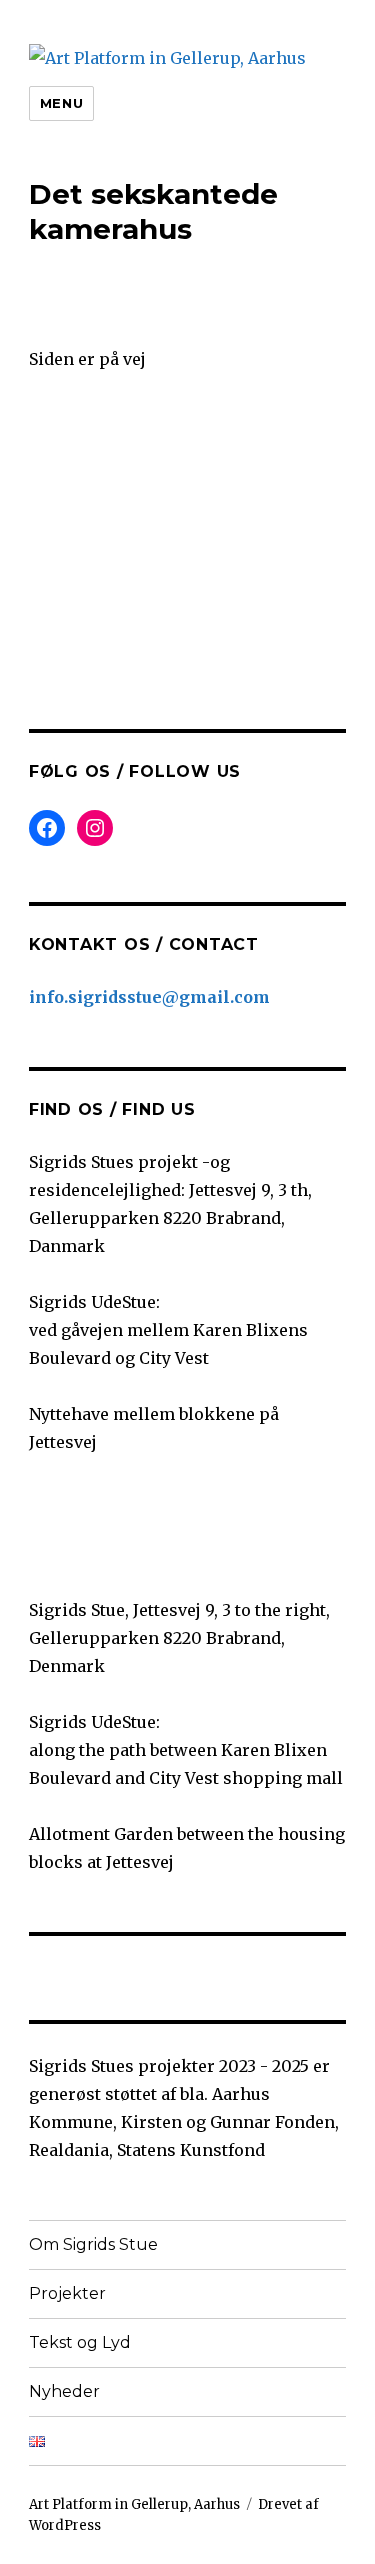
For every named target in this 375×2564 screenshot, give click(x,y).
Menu (61, 103)
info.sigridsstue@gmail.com (149, 997)
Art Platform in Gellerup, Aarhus (134, 2504)
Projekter (67, 2293)
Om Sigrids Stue (93, 2244)
